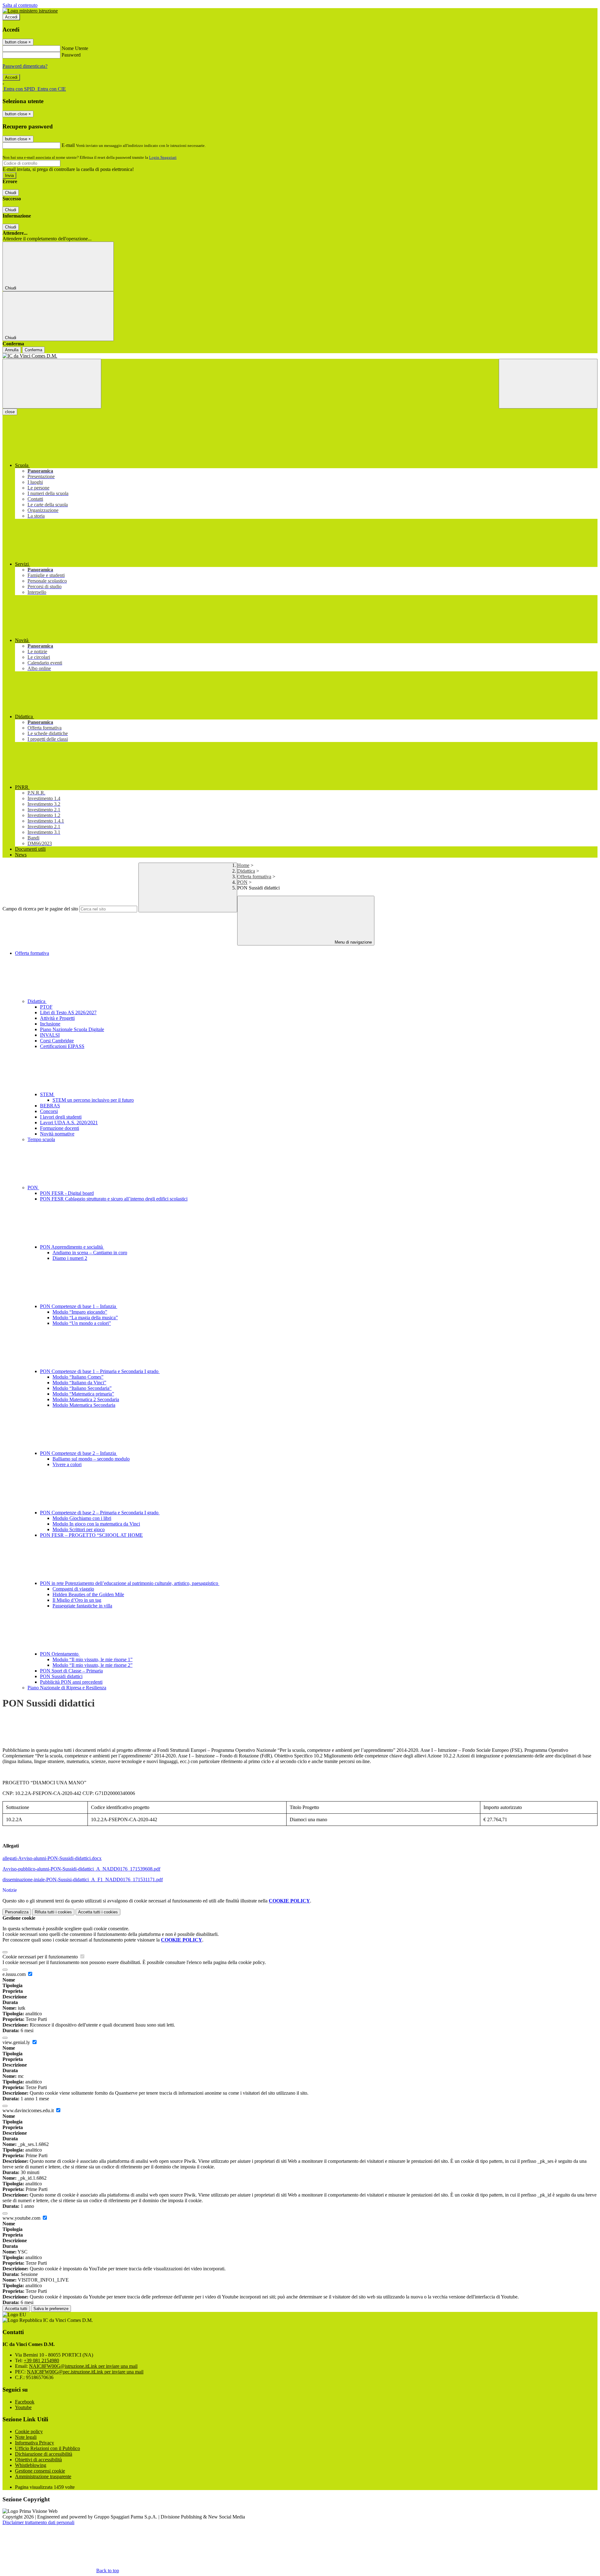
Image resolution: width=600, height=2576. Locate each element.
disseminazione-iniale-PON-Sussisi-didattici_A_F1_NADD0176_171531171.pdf (83, 1879)
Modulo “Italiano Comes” (78, 1377)
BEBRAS (50, 1106)
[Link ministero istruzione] (30, 11)
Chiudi (11, 193)
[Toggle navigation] (52, 384)
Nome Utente (75, 48)
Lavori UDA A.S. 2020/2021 (69, 1123)
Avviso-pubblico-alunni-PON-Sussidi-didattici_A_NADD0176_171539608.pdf (81, 1869)
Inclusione (50, 1024)
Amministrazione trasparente (43, 2476)
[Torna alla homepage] (300, 356)
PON (242, 882)
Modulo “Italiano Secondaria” (82, 1388)
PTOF (46, 1007)
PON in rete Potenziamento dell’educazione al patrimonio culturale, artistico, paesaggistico (130, 1583)
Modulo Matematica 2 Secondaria (86, 1399)
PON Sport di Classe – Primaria (71, 1671)
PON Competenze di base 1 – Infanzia (79, 1306)
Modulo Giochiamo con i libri (82, 1518)
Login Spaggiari (163, 157)
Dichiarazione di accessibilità (44, 2454)
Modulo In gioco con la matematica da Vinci (96, 1524)
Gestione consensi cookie (40, 2471)
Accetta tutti (98, 1912)
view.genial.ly (17, 2042)
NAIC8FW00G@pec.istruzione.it (85, 2372)
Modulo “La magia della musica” (85, 1318)
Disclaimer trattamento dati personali (38, 2522)
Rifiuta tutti (53, 1912)
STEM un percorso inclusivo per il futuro (93, 1100)
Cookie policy (29, 2431)
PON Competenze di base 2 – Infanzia (79, 1453)
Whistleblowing (31, 2465)
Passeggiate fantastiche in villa (82, 1606)
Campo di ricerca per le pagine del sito (40, 909)
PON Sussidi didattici (61, 1676)
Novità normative (57, 1134)
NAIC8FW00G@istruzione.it (83, 2366)
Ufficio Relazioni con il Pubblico (47, 2448)
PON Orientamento (60, 1654)
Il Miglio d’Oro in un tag (77, 1600)
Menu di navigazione (353, 942)
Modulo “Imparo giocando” (80, 1312)
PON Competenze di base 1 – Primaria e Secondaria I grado (100, 1371)
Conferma (33, 350)
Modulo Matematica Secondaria (84, 1405)
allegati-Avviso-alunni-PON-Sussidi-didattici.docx (52, 1858)
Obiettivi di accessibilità (38, 2460)
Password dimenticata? (25, 66)
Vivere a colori (67, 1464)
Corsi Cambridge (57, 1041)
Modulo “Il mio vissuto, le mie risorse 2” (92, 1665)
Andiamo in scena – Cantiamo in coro (90, 1253)
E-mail (68, 145)
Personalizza (17, 1912)
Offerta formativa (254, 877)
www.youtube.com (22, 2218)
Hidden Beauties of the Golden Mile (88, 1594)
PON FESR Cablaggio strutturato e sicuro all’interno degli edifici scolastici (114, 1199)
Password (71, 55)
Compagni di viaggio (73, 1589)
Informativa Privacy (35, 2443)
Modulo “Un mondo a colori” (82, 1323)
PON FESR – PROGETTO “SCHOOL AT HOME (91, 1535)
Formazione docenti (60, 1128)
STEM (47, 1094)
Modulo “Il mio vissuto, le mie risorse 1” (92, 1659)
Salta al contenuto (20, 5)
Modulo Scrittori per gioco (79, 1529)
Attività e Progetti (57, 1018)
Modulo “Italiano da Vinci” (79, 1383)
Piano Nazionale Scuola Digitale (72, 1029)
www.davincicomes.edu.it (29, 2110)
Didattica (246, 871)
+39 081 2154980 (41, 2360)
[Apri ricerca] (548, 384)
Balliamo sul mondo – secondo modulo (91, 1459)
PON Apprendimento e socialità (72, 1247)
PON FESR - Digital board (67, 1193)
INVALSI (50, 1035)
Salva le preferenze (51, 2309)
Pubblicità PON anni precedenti (71, 1682)
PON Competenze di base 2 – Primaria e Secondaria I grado (100, 1513)
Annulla (12, 350)
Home (243, 865)
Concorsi (49, 1111)
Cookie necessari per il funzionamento (41, 1957)
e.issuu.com (15, 1974)
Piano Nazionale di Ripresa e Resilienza (67, 1688)
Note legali (26, 2437)
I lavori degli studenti (61, 1117)
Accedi (11, 17)
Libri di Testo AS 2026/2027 (68, 1012)
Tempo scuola (41, 1139)
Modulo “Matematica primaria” (83, 1394)
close (10, 412)
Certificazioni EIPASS (62, 1046)
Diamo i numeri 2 (70, 1258)
